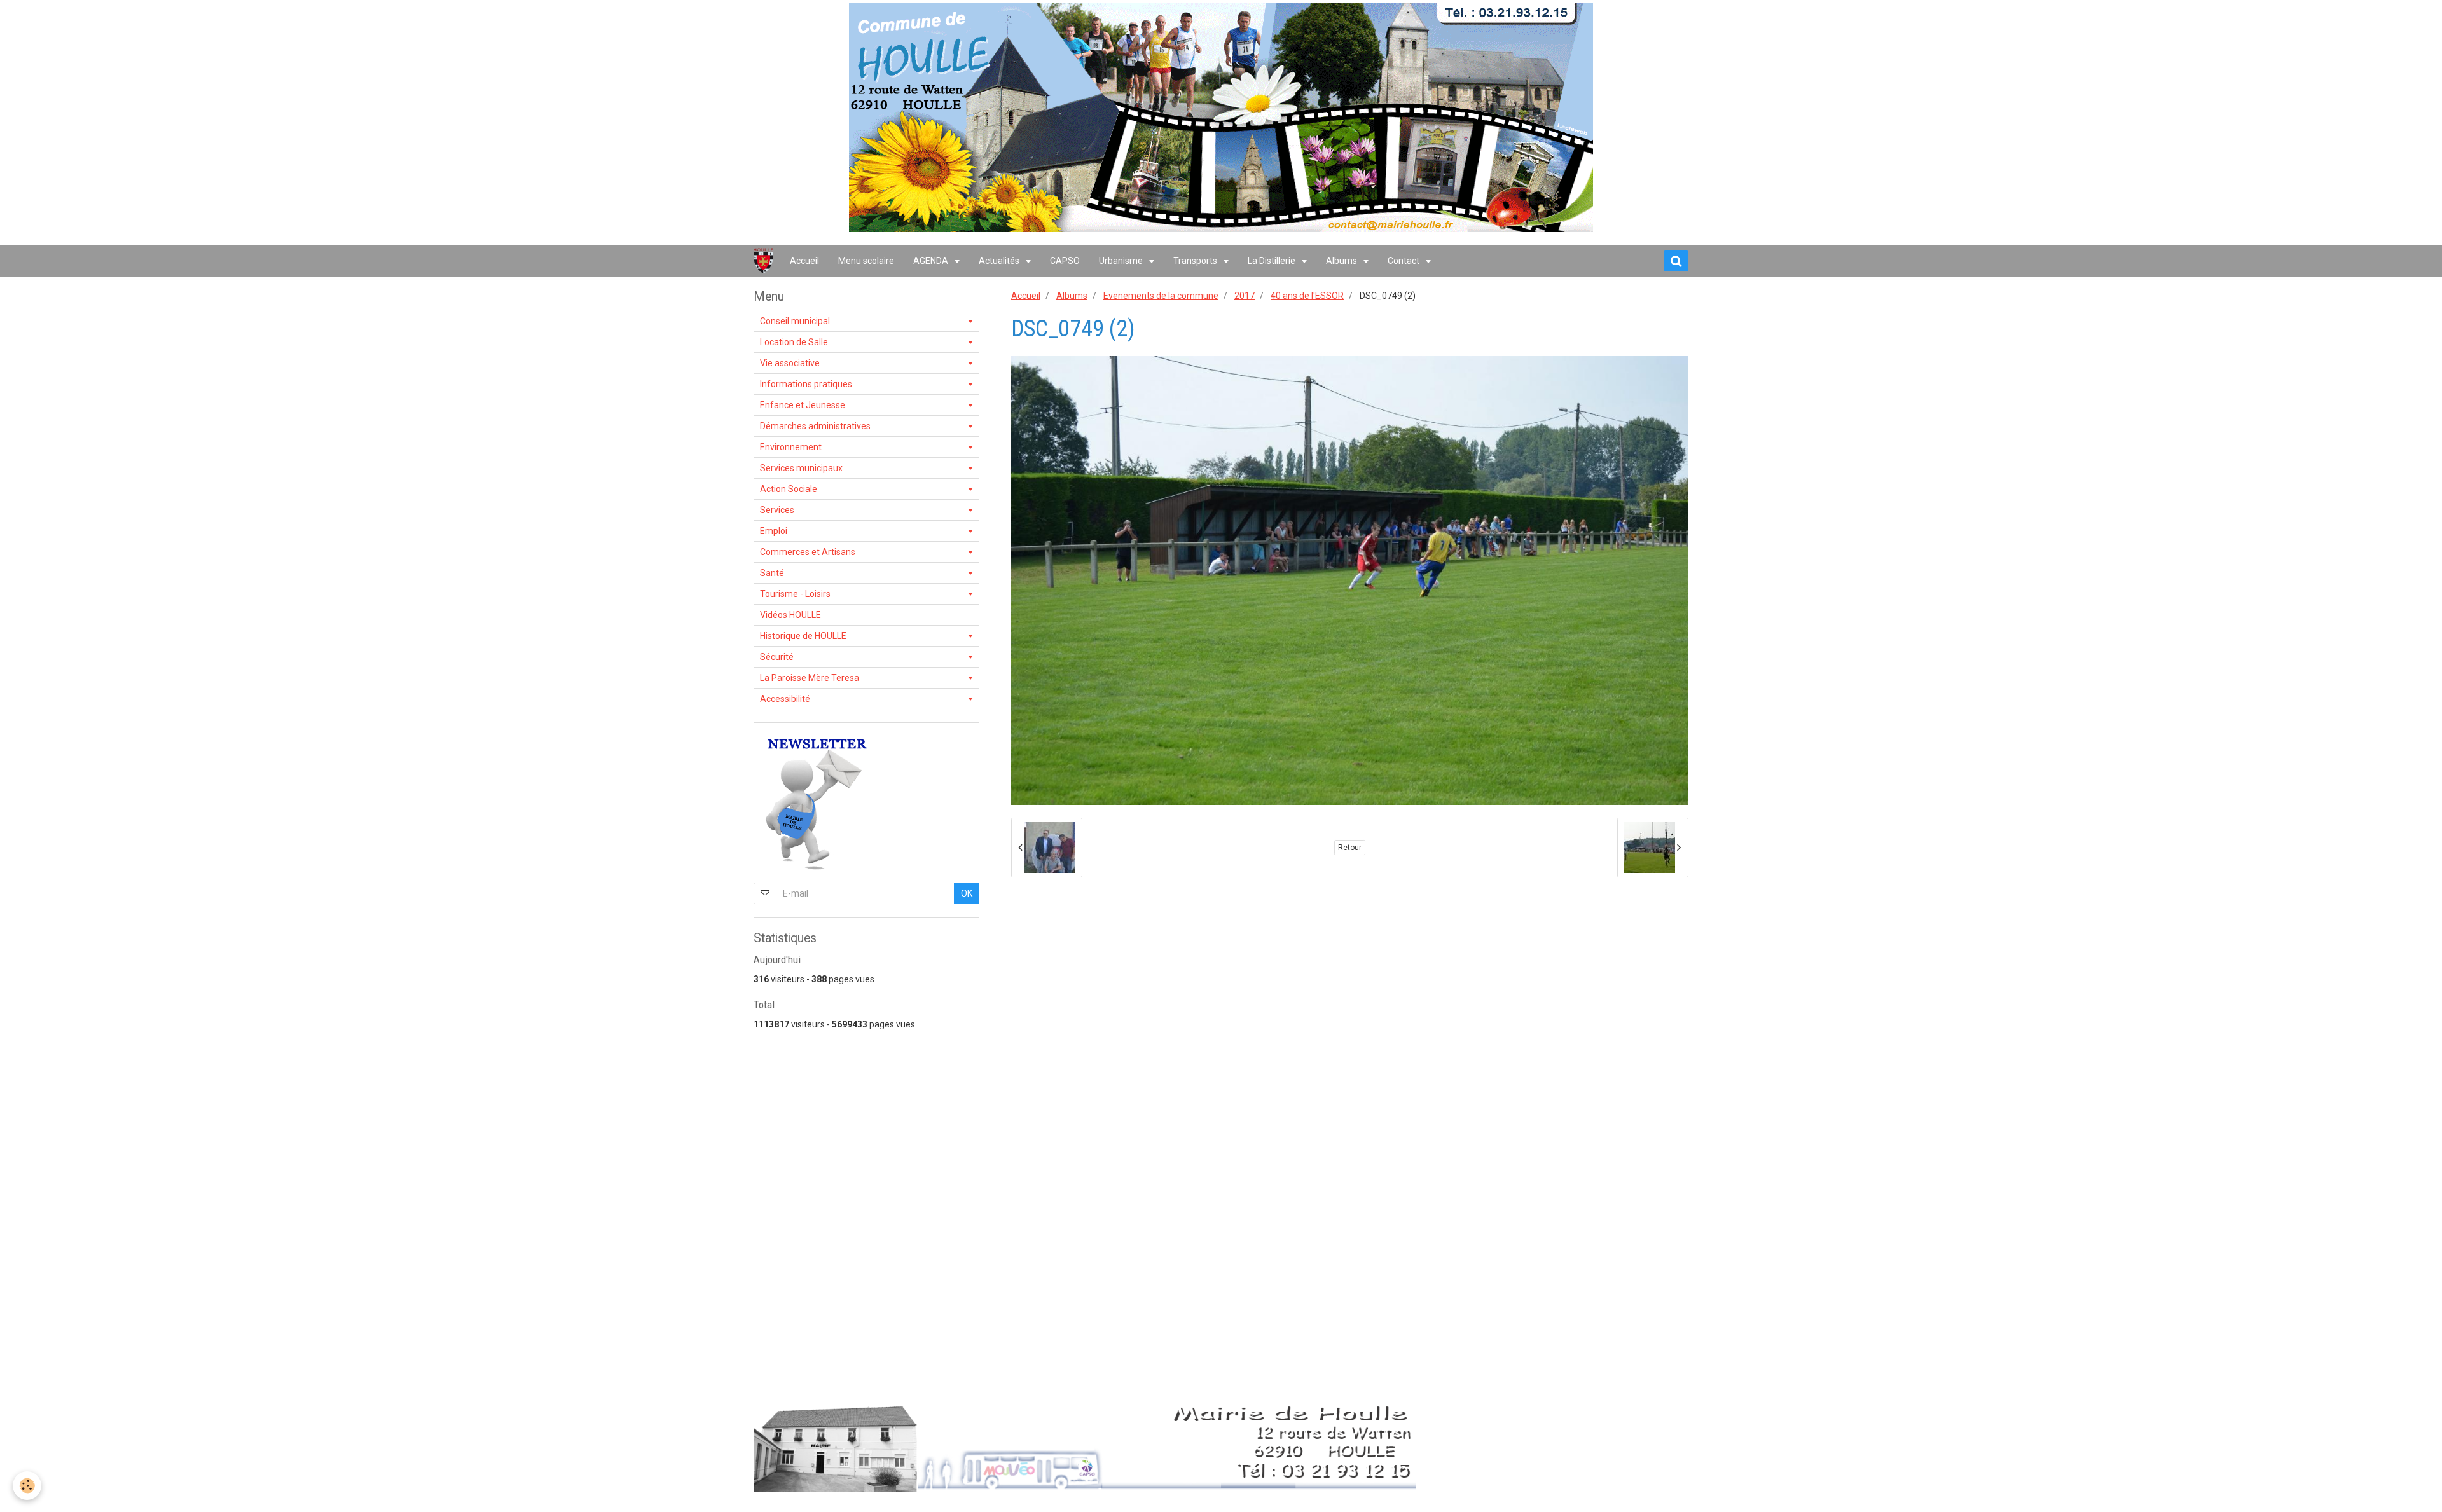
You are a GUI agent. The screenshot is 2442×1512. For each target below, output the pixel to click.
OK (967, 893)
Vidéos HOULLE (790, 615)
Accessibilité (785, 699)
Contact (1404, 261)
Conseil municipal (795, 321)
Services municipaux (801, 468)
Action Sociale (789, 489)
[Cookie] (27, 1486)
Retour (1350, 848)
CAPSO (1065, 261)
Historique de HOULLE (803, 636)
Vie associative (790, 363)
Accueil (804, 261)
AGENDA (932, 261)
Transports (1196, 261)
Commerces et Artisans (808, 552)
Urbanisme (1122, 261)
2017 (1245, 296)
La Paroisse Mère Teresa (810, 678)
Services (777, 510)
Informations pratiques (806, 384)
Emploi (774, 531)
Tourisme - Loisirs (795, 594)
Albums (1342, 261)
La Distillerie (1273, 261)
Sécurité (777, 657)
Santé (772, 573)
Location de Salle (794, 342)
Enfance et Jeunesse (803, 405)
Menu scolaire (866, 261)
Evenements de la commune (1161, 296)
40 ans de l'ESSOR (1307, 296)
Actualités (1000, 261)
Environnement (791, 447)
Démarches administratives (815, 426)
